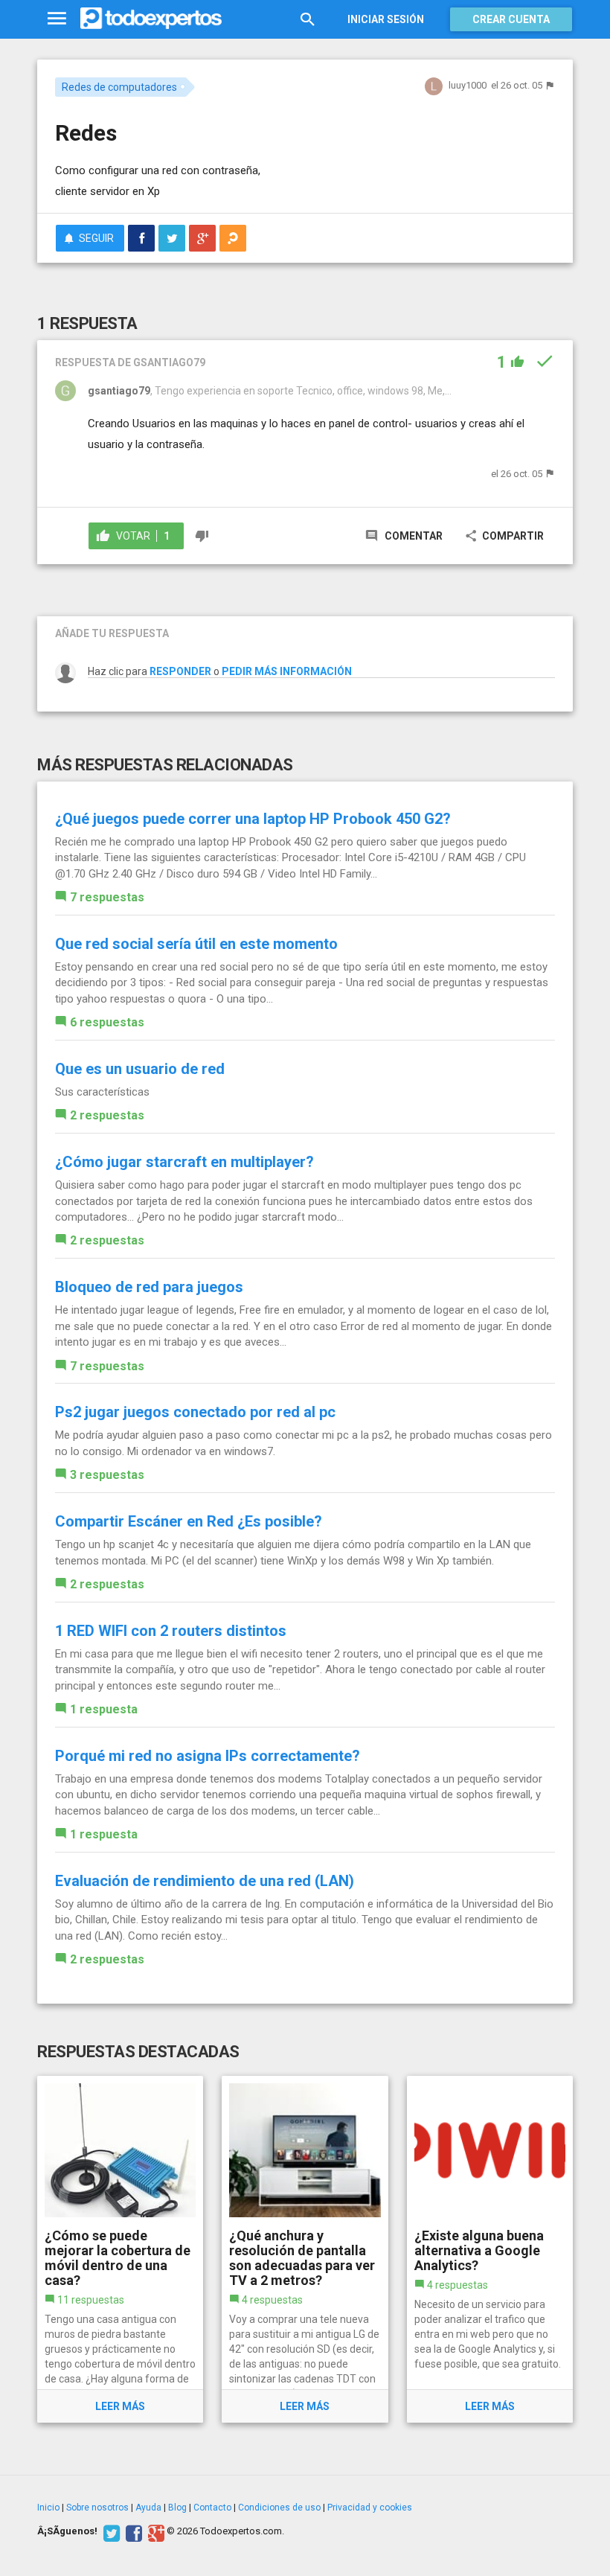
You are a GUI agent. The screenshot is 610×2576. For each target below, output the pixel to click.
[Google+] (154, 2531)
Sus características (102, 1092)
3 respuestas (107, 1475)
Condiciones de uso (279, 2508)
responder (180, 671)
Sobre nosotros (97, 2508)
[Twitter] (110, 2531)
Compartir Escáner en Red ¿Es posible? (189, 1521)
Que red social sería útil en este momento (196, 944)
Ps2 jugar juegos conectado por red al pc (195, 1412)
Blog (177, 2508)
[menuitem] (141, 238)
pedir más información (287, 671)
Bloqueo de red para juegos (149, 1287)
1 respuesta (104, 1709)
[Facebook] (132, 2531)
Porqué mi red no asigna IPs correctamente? (208, 1756)
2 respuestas (107, 1115)
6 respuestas (107, 1022)
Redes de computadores (119, 87)
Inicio (48, 2508)
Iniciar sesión (386, 19)
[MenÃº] (57, 19)
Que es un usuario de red (140, 1069)
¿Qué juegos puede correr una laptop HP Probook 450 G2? (253, 819)
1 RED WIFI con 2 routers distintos (171, 1631)
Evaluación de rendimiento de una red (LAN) (205, 1881)
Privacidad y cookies (370, 2508)
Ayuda (148, 2508)
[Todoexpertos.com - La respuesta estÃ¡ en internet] (151, 19)
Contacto (212, 2508)
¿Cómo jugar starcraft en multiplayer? (184, 1162)
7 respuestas (107, 897)
